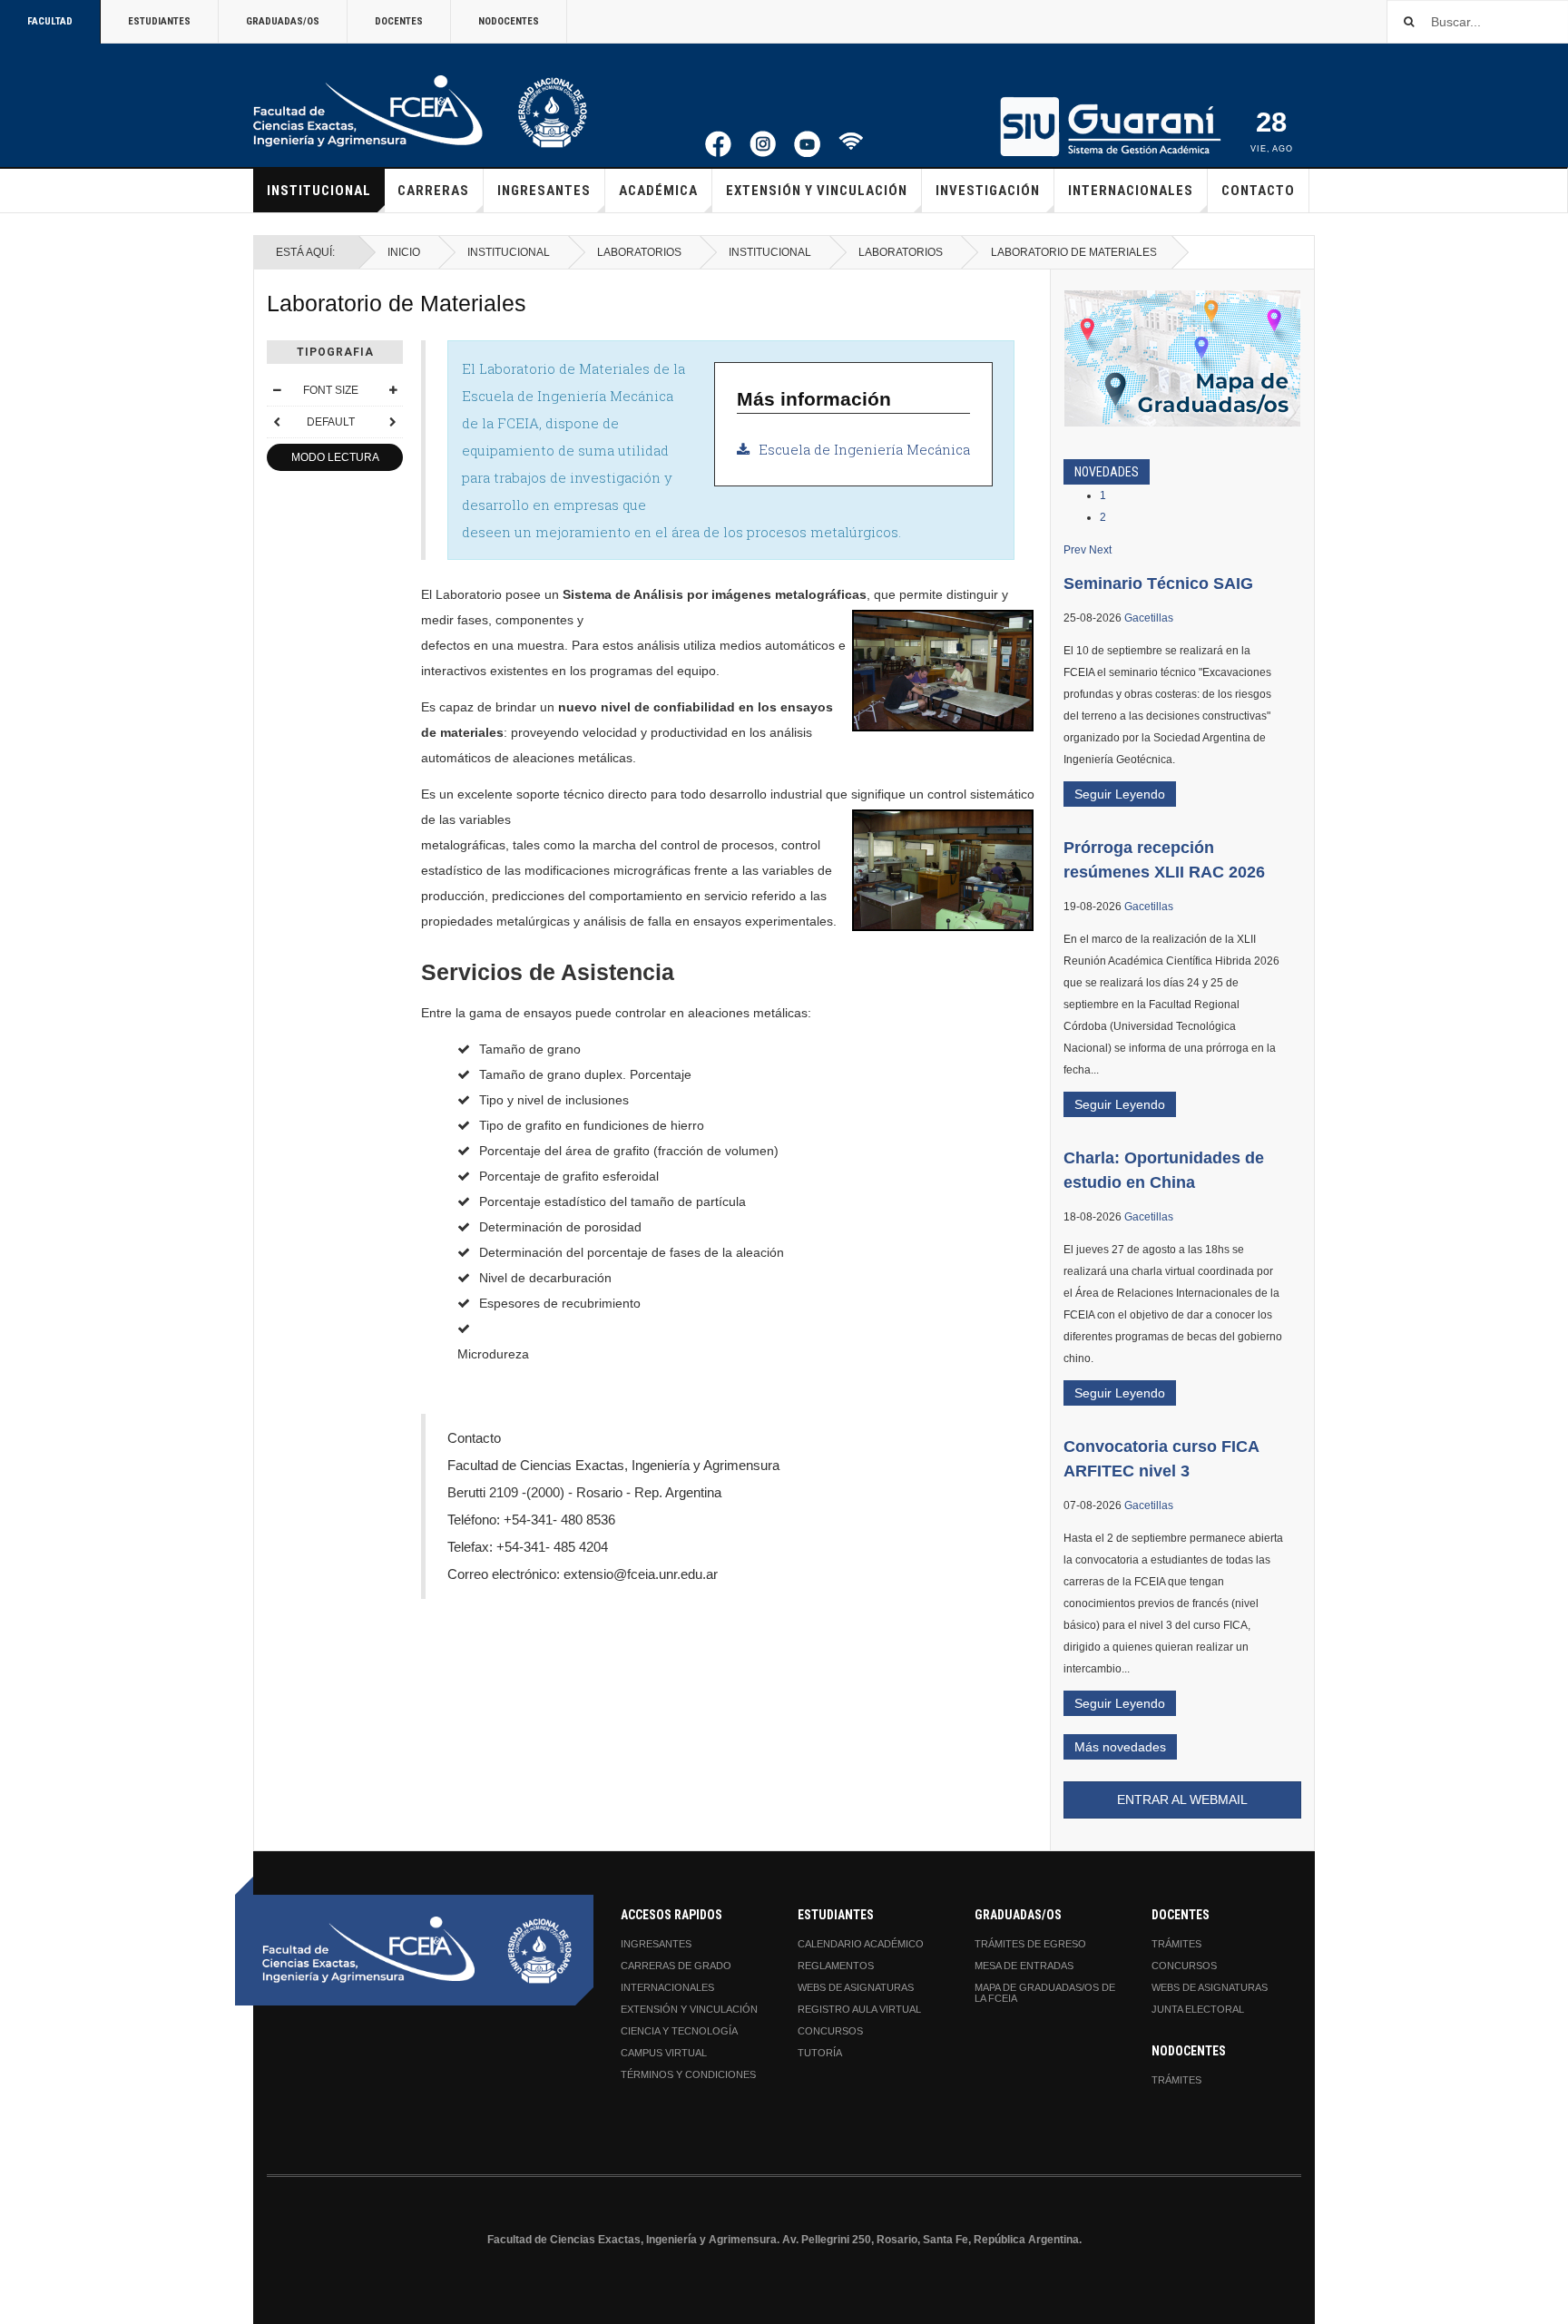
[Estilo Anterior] (277, 422)
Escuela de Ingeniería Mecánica (864, 449)
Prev (1075, 550)
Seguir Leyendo (1120, 794)
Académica (658, 191)
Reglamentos (836, 1966)
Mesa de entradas (1024, 1966)
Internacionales (1131, 191)
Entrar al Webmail (1182, 1799)
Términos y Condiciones (688, 2074)
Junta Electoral (1198, 2009)
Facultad (50, 21)
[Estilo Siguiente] (393, 422)
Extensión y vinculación (817, 191)
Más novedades (1120, 1747)
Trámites (1176, 1944)
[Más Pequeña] (277, 390)
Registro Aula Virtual (859, 2009)
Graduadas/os (283, 21)
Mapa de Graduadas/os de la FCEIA (1045, 1993)
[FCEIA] (420, 112)
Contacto (1258, 191)
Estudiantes (159, 21)
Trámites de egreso (1030, 1944)
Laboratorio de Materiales (397, 304)
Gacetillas (1149, 618)
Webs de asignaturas (856, 1987)
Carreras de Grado (676, 1966)
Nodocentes (509, 21)
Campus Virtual (664, 2053)
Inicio (404, 252)
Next (1100, 550)
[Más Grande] (393, 390)
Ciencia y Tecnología (679, 2031)
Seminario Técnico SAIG (1158, 583)
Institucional (319, 191)
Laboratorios (639, 252)
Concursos (830, 2031)
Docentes (399, 21)
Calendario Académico (861, 1944)
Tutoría (820, 2053)
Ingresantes (544, 191)
